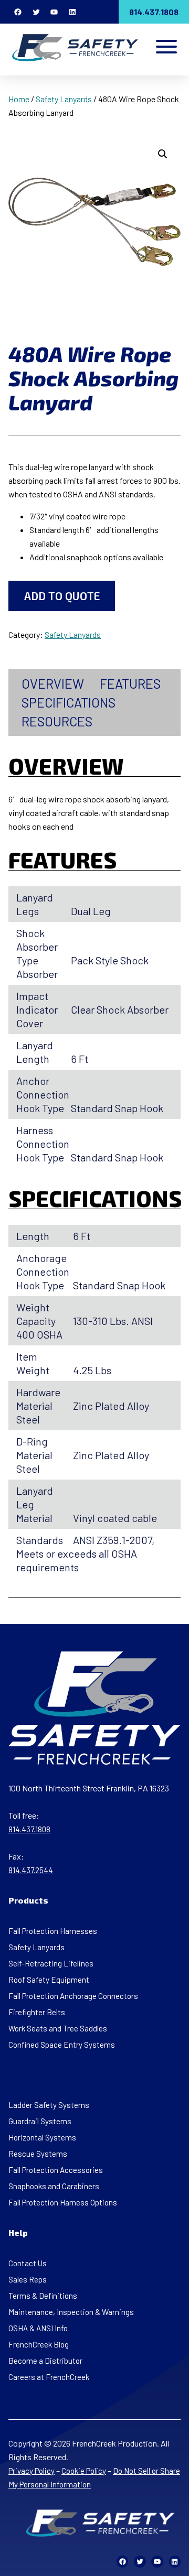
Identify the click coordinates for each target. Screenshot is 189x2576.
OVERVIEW (53, 683)
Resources (57, 721)
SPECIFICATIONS (69, 702)
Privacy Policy (31, 2471)
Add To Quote (62, 596)
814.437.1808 (154, 12)
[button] (163, 154)
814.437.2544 (31, 1870)
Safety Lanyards (64, 99)
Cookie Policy (84, 2471)
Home (19, 99)
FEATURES (130, 683)
